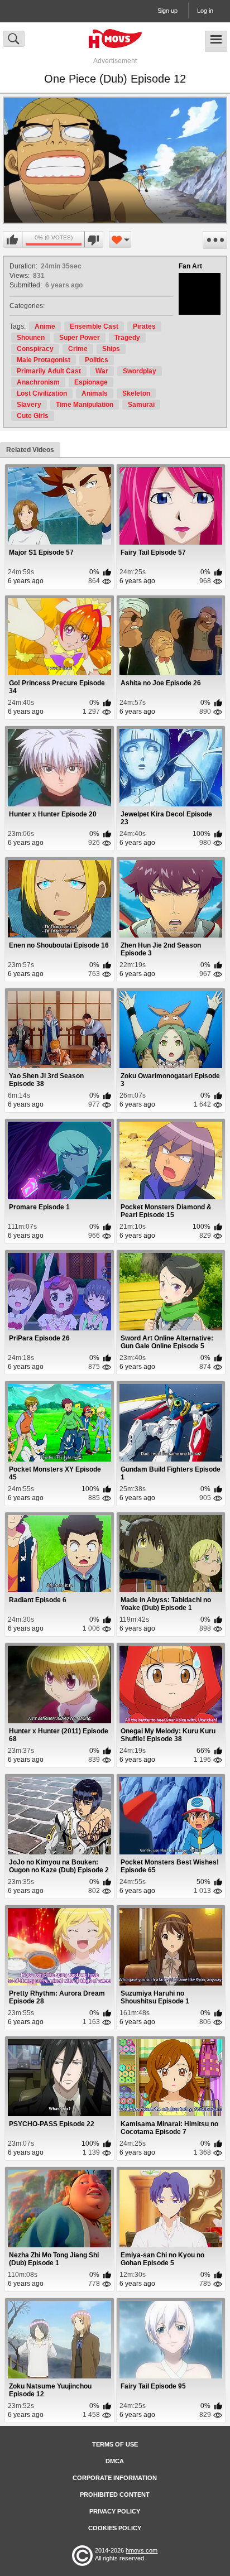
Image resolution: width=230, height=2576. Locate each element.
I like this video (13, 240)
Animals (95, 393)
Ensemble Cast (94, 326)
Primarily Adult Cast (49, 371)
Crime (78, 349)
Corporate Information (115, 2478)
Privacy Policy (115, 2511)
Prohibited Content (115, 2495)
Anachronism (38, 382)
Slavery (29, 405)
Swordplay (140, 371)
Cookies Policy (115, 2528)
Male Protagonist (44, 360)
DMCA (115, 2461)
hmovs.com (142, 2550)
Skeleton (136, 393)
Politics (97, 360)
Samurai (141, 405)
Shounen (31, 338)
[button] (115, 160)
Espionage (91, 382)
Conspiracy (35, 349)
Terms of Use (115, 2444)
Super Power (80, 338)
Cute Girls (33, 416)
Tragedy (127, 338)
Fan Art (190, 266)
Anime (45, 326)
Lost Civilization (42, 393)
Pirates (144, 326)
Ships (111, 349)
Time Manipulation (85, 405)
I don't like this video (94, 240)
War (102, 371)
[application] (115, 160)
